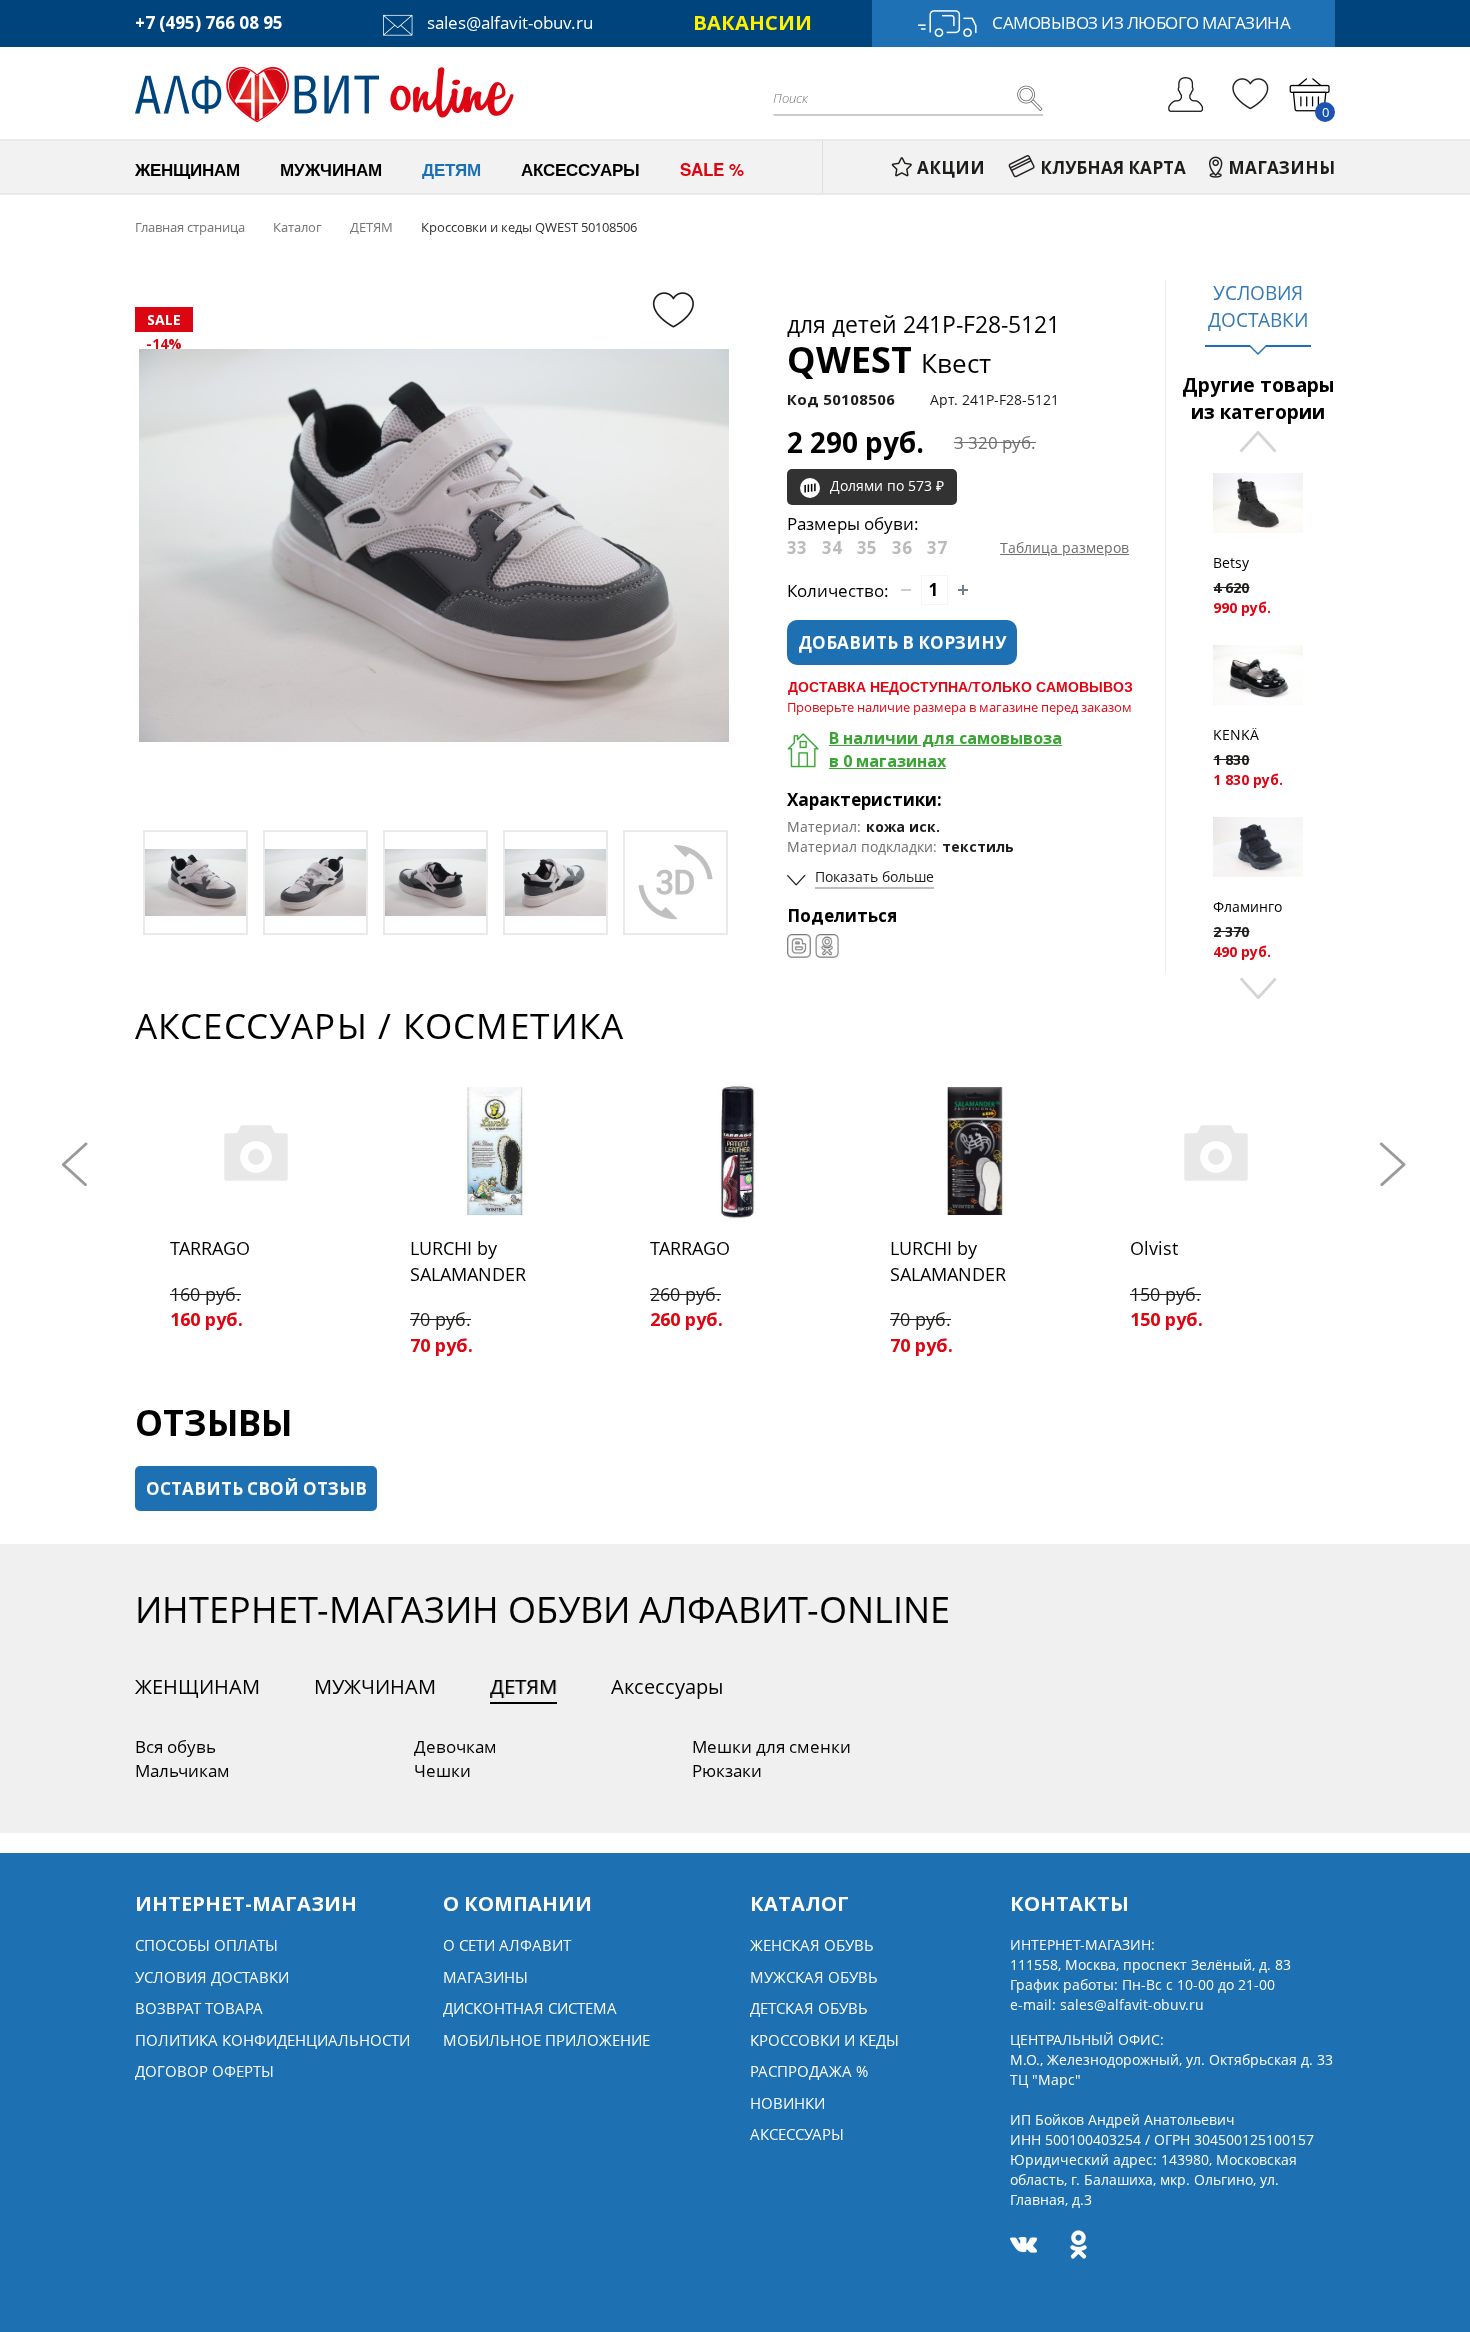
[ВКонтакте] (799, 946)
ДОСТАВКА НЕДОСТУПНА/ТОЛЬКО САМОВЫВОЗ (960, 686)
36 (902, 547)
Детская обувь (809, 2008)
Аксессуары (667, 1686)
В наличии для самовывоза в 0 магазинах (945, 749)
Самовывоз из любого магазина (1141, 22)
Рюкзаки (727, 1770)
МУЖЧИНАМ (375, 1686)
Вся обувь (175, 1746)
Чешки (442, 1770)
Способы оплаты (206, 1945)
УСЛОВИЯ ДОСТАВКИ (1258, 306)
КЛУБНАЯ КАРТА (1113, 167)
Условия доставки (212, 1977)
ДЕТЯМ (523, 1686)
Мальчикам (182, 1770)
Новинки (787, 2103)
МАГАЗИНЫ (1281, 167)
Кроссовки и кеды (824, 2040)
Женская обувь (812, 1945)
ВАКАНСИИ (752, 22)
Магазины (485, 1977)
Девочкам (455, 1746)
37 (937, 547)
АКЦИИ (951, 167)
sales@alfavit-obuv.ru (508, 22)
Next (1258, 986)
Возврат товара (199, 2008)
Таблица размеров (1064, 547)
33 (797, 547)
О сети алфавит (507, 1945)
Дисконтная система (530, 2008)
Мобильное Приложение (546, 2040)
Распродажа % (809, 2071)
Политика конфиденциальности (272, 2040)
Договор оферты (204, 2071)
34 (832, 547)
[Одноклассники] (827, 946)
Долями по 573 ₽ (887, 485)
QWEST (889, 360)
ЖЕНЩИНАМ (197, 1686)
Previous (1258, 443)
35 (867, 547)
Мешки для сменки (771, 1746)
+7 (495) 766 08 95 (209, 22)
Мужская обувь (814, 1977)
